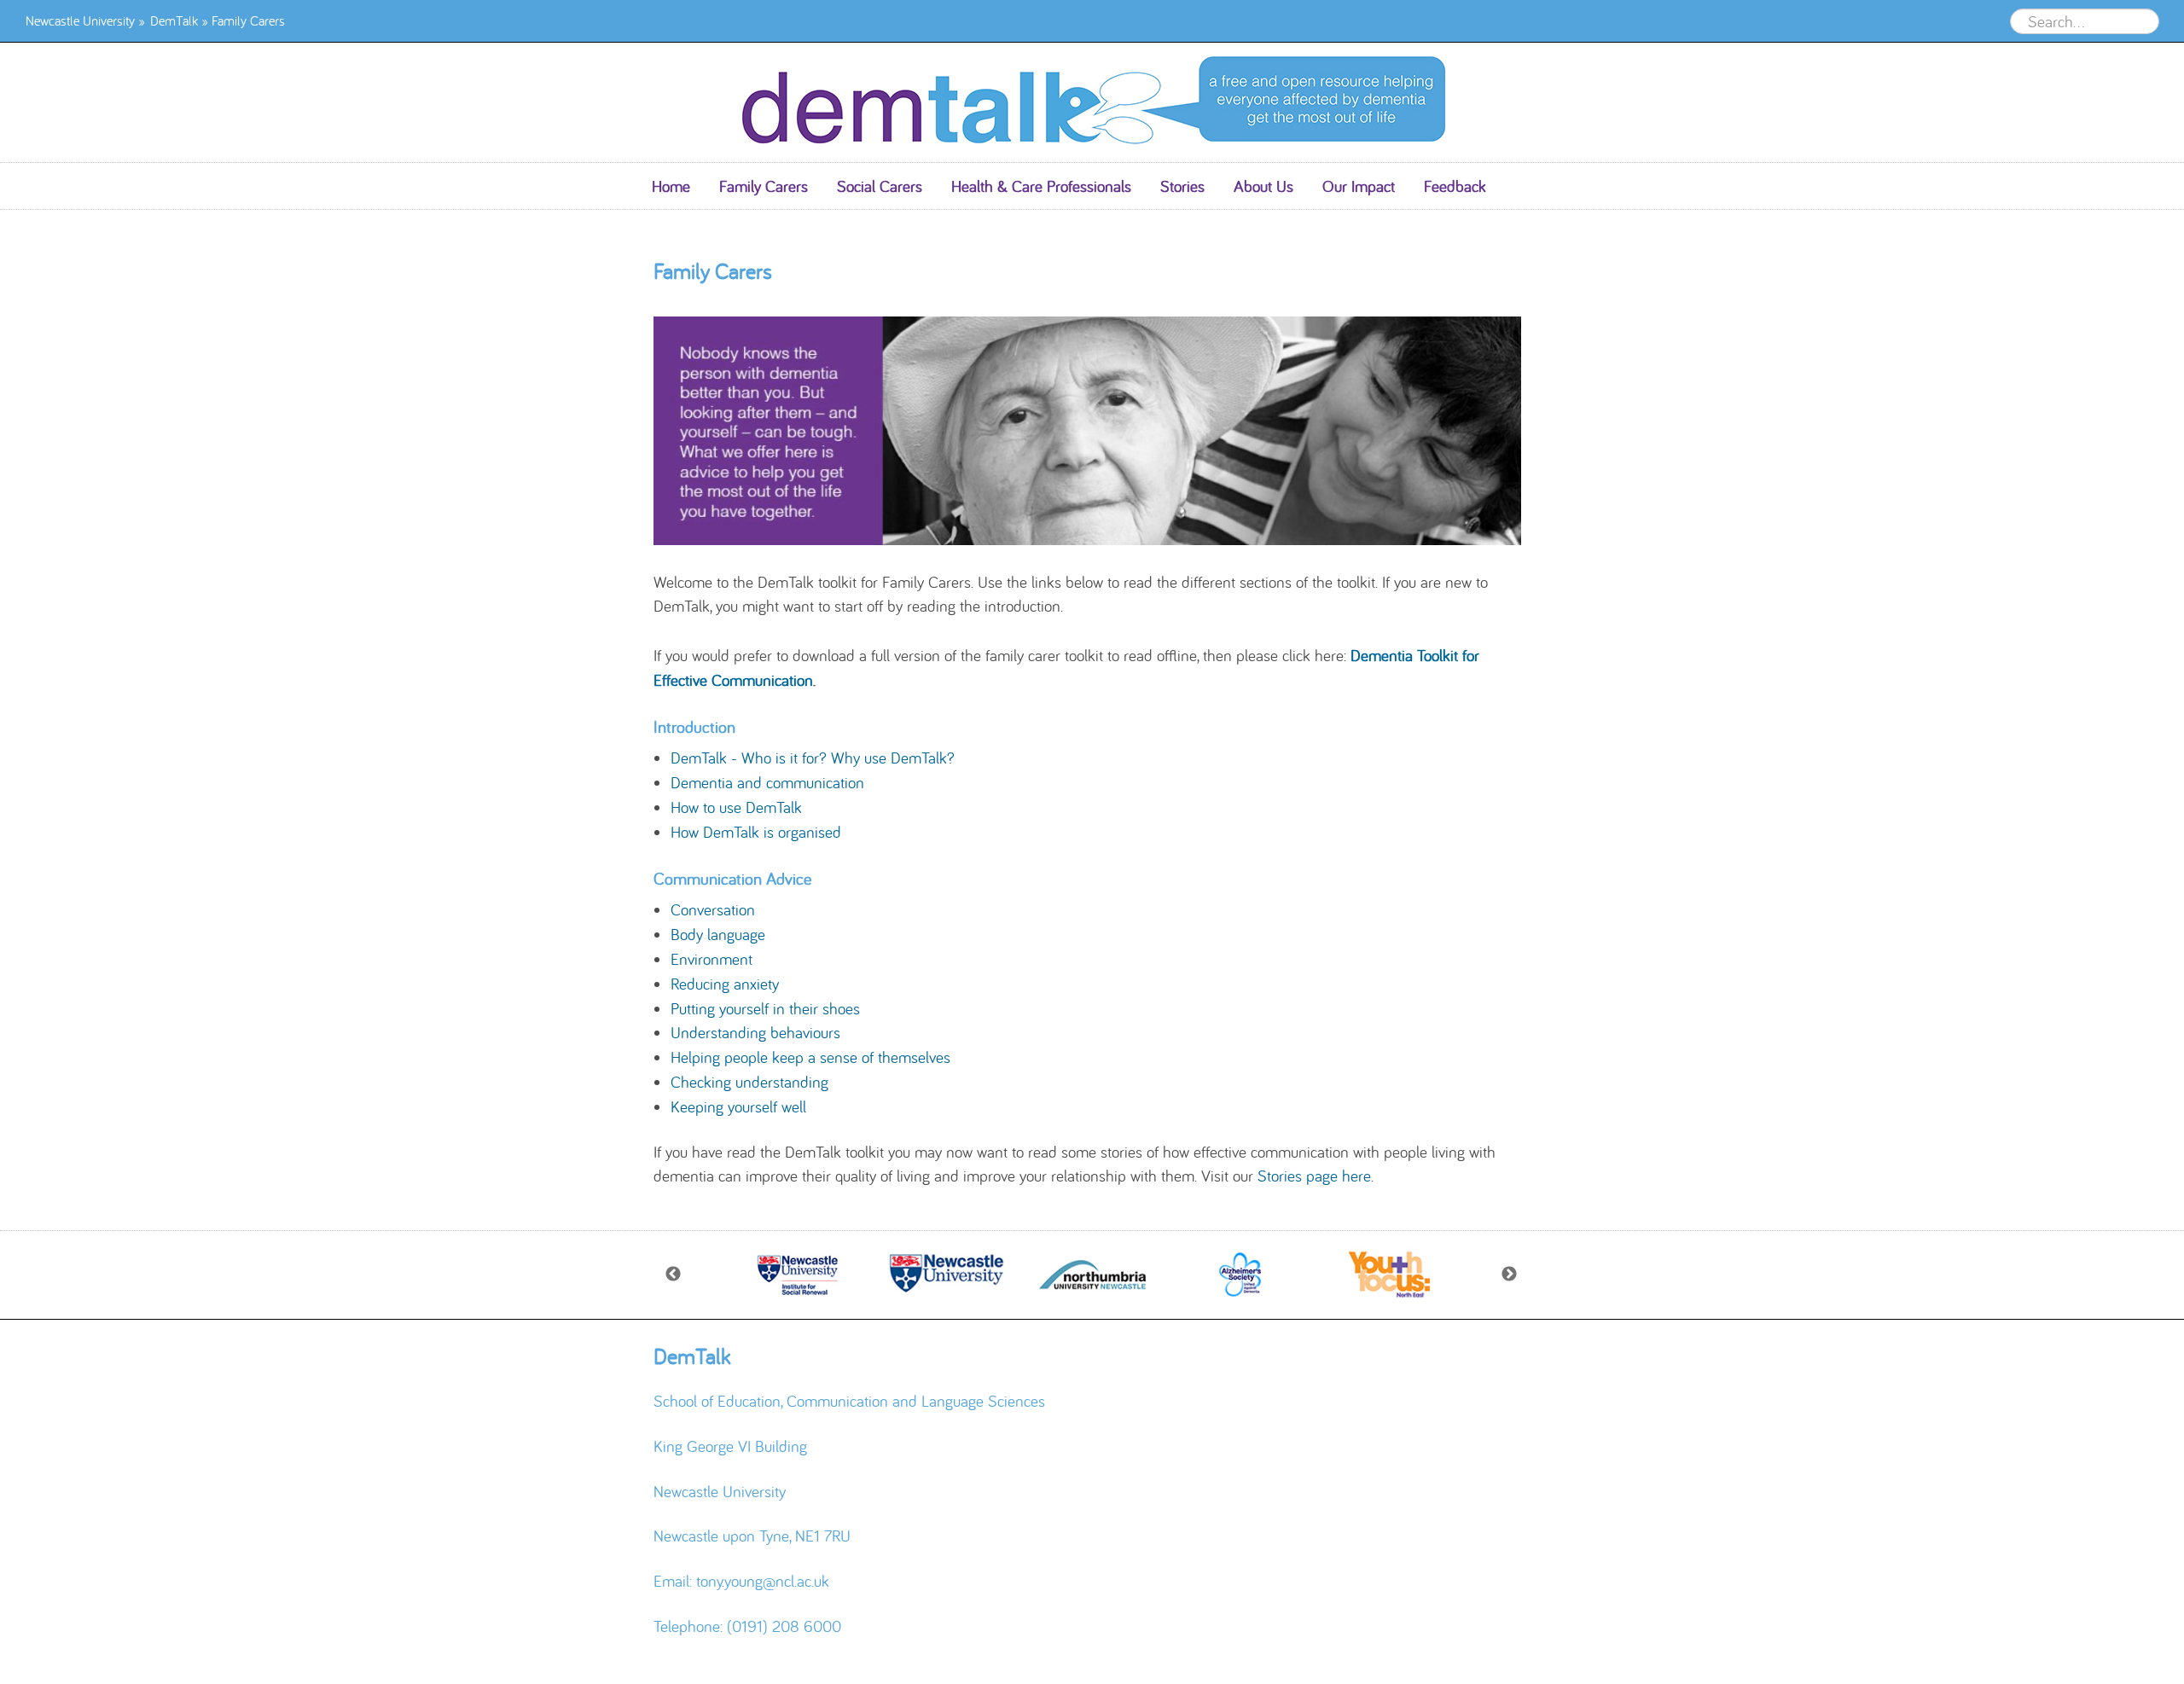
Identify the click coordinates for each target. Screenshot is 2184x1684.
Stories (1182, 186)
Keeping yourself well (738, 1106)
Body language (718, 934)
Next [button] (1510, 1275)
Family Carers (764, 186)
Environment (712, 959)
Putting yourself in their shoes (765, 1008)
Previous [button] (674, 1275)
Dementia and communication (767, 782)
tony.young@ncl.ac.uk (763, 1581)
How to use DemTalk (736, 807)
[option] (798, 1275)
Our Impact (1359, 186)
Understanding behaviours (755, 1032)
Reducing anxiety (725, 984)
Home (671, 186)
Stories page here (1314, 1176)
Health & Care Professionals (1041, 186)
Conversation (713, 909)
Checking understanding (749, 1082)
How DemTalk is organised (756, 832)
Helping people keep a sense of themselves (810, 1057)
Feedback (1455, 186)
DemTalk (174, 20)
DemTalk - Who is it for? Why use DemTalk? (813, 758)
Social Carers (880, 186)
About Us (1263, 186)
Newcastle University (80, 20)
